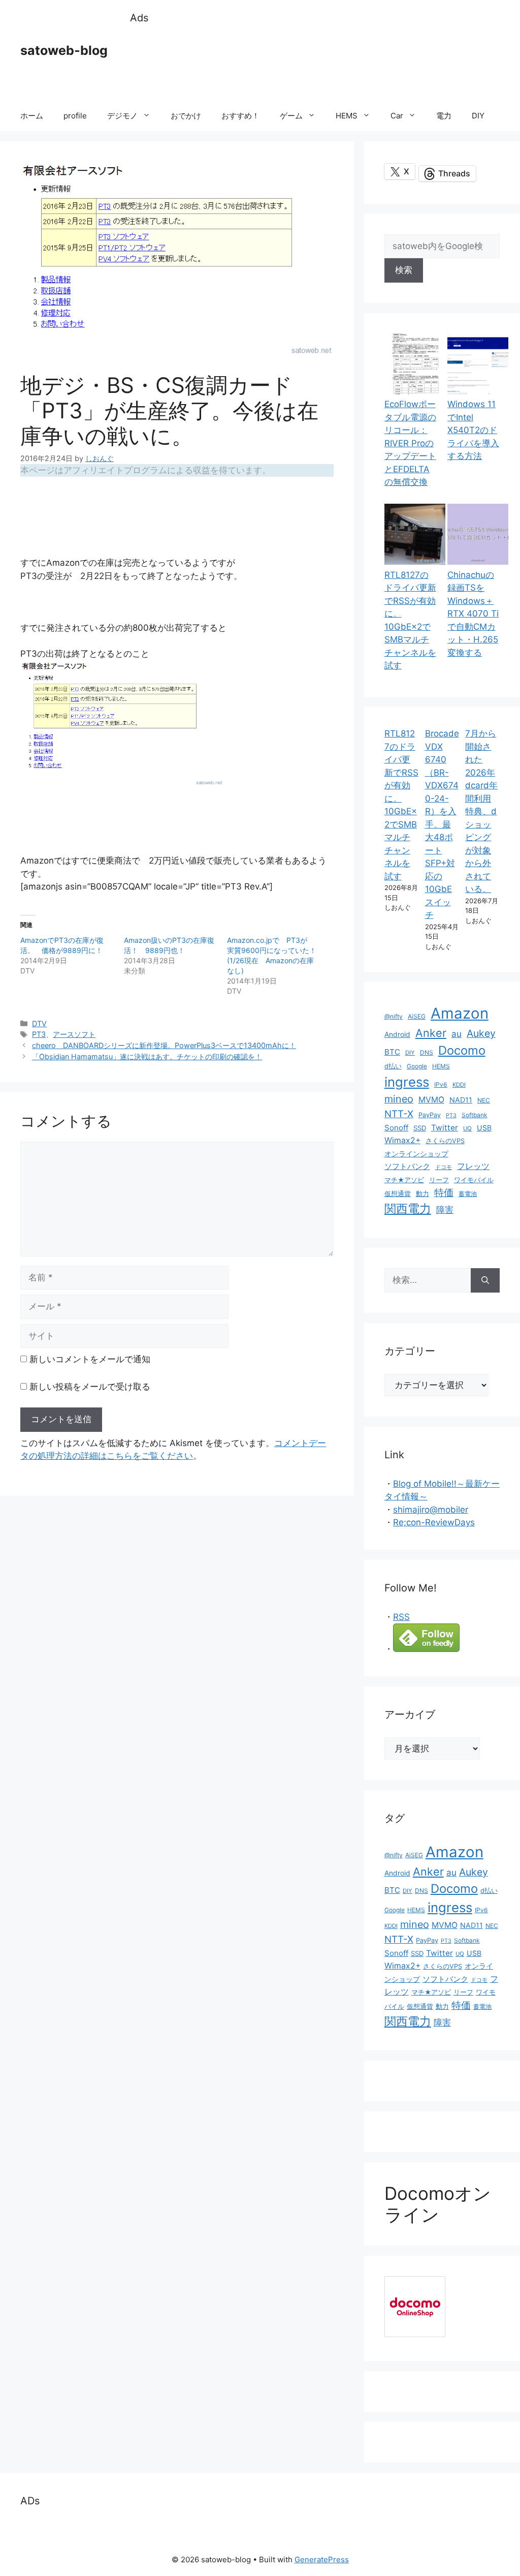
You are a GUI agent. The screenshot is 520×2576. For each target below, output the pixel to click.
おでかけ (186, 116)
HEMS (347, 116)
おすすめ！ (240, 116)
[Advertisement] (315, 64)
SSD (420, 1128)
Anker (431, 1033)
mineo (399, 1099)
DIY (478, 116)
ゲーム (291, 116)
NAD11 (461, 1100)
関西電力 (408, 1209)
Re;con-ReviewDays (434, 1522)
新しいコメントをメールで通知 (90, 1359)
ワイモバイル (474, 1180)
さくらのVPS (445, 1141)
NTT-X (399, 1114)
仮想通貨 (398, 1194)
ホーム (32, 116)
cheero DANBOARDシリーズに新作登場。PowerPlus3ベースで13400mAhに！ (164, 1045)
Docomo (462, 1050)
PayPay (430, 1115)
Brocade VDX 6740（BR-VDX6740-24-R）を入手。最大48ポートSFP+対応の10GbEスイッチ (442, 824)
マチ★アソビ (404, 1180)
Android (397, 1034)
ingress (407, 1082)
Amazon (460, 1013)
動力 (422, 1194)
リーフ (439, 1180)
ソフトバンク (407, 1166)
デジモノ (122, 116)
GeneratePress (322, 2559)
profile (75, 116)
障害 (445, 1209)
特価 (444, 1192)
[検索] (485, 1280)
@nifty (394, 1016)
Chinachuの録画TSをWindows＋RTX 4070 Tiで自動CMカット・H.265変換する (473, 614)
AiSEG (417, 1016)
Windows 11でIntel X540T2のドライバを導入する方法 (473, 430)
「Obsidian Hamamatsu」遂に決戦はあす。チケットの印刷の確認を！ (147, 1056)
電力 (444, 116)
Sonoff (396, 1128)
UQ (467, 1128)
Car (397, 116)
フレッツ (473, 1166)
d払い (393, 1066)
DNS (427, 1052)
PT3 (39, 1034)
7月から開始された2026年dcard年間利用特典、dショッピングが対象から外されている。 (481, 811)
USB (484, 1128)
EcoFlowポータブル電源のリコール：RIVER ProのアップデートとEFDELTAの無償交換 (410, 443)
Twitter (445, 1128)
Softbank (475, 1115)
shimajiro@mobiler (431, 1510)
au (457, 1034)
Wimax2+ (402, 1140)
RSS (401, 1617)
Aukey (481, 1033)
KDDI (459, 1085)
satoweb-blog (64, 50)
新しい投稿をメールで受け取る (90, 1387)
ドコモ (444, 1167)
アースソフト (74, 1034)
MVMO (431, 1100)
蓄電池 (468, 1194)
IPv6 (441, 1084)
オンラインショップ (416, 1154)
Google (417, 1066)
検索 (404, 270)
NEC (484, 1100)
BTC (392, 1052)
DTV (39, 1023)
